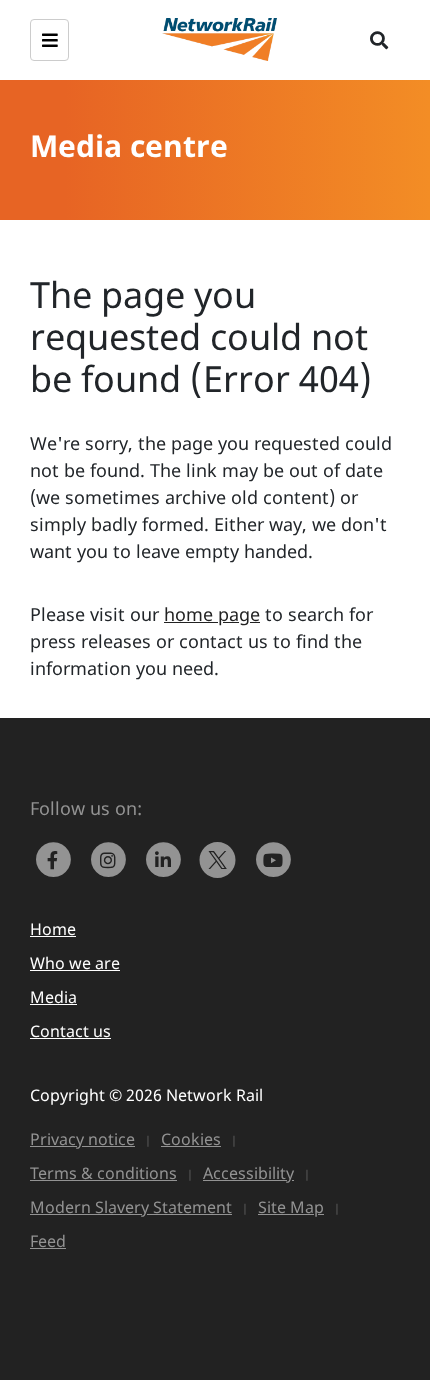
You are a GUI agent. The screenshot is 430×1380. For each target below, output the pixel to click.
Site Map (291, 1207)
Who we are (75, 963)
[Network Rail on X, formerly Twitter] (222, 858)
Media (53, 997)
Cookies (191, 1139)
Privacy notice (82, 1139)
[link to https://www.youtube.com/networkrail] (275, 858)
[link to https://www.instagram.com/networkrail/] (112, 858)
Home (53, 929)
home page (212, 614)
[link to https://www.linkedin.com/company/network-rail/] (167, 858)
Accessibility (248, 1173)
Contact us (70, 1031)
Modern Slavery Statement (131, 1207)
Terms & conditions (103, 1173)
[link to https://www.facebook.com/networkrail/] (57, 858)
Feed (48, 1241)
